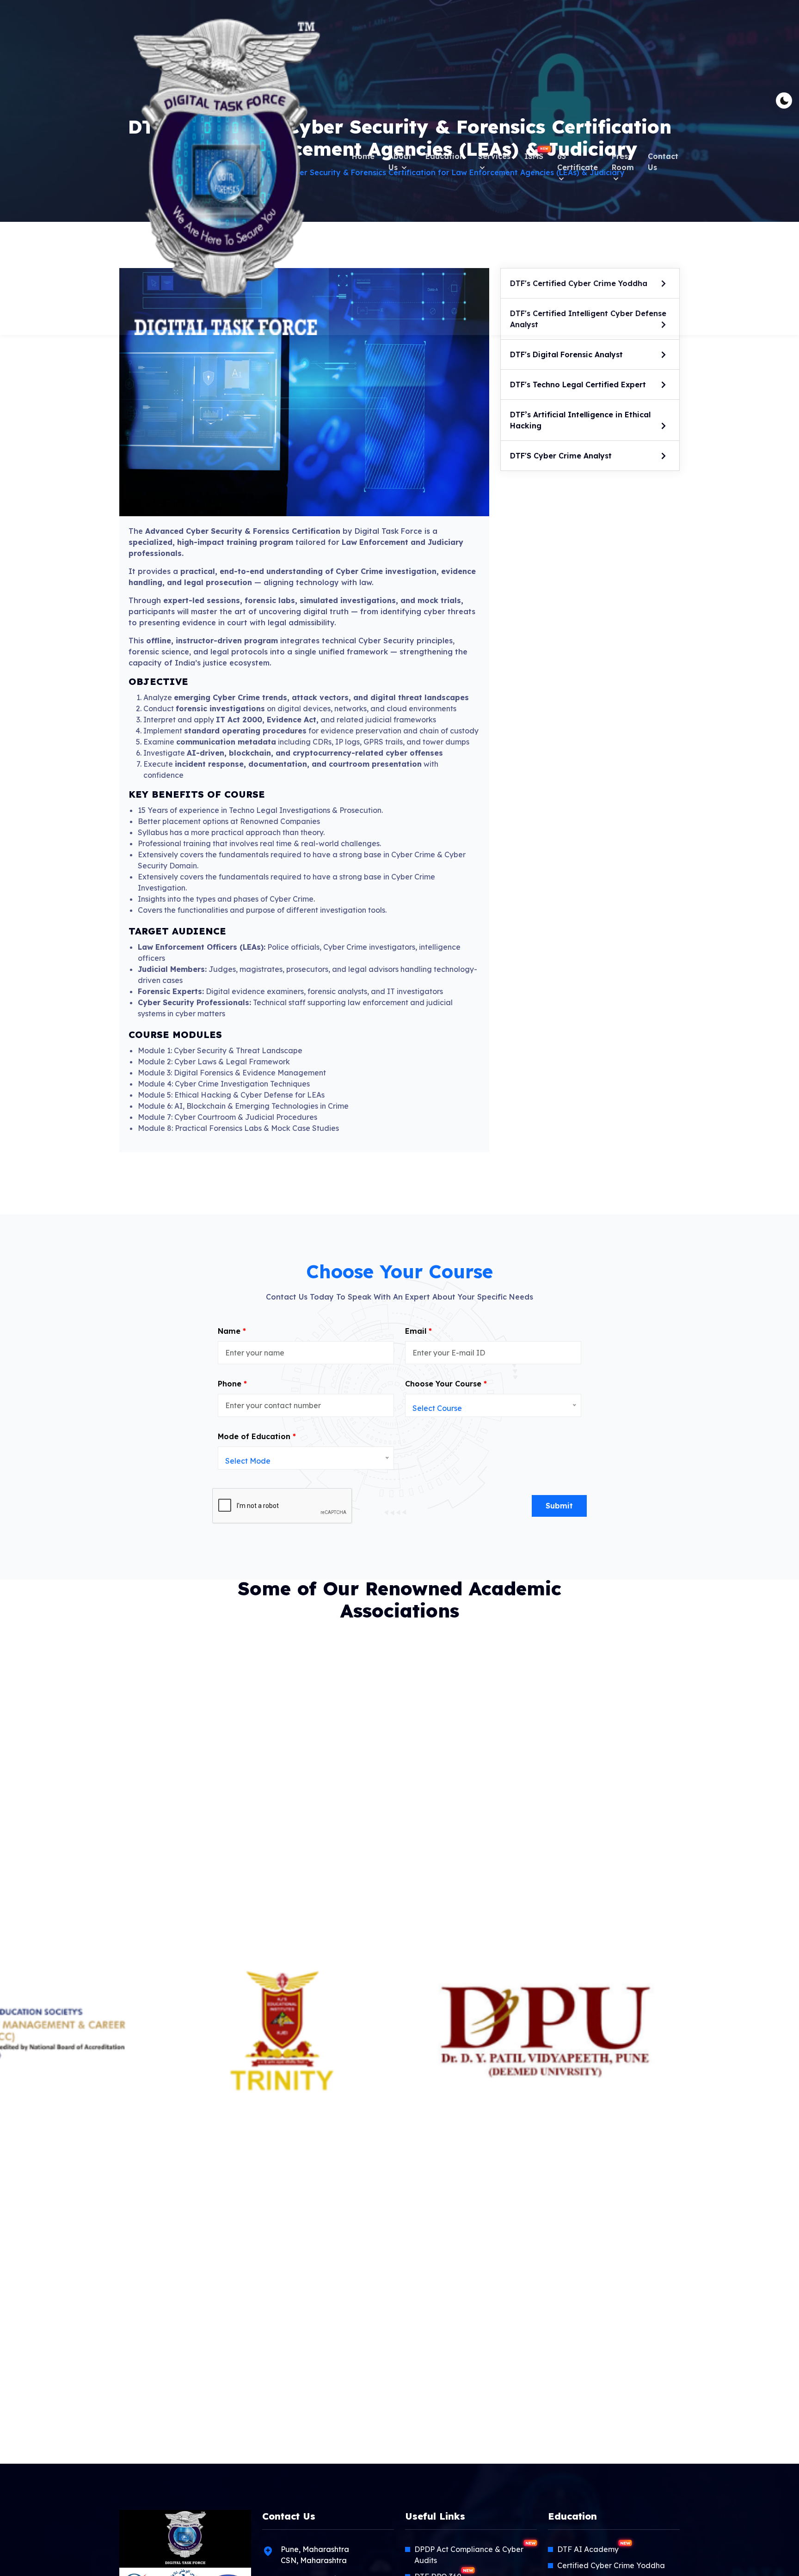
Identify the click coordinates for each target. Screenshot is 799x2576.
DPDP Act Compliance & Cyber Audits (475, 2554)
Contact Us (663, 162)
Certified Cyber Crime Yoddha (611, 2565)
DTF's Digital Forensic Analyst (566, 354)
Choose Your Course (446, 1384)
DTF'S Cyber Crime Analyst (561, 456)
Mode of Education (257, 1436)
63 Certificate (578, 162)
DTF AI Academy (594, 2549)
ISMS (534, 154)
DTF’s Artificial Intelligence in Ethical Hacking (580, 420)
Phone (232, 1384)
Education (445, 156)
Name (232, 1331)
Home (363, 156)
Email (418, 1331)
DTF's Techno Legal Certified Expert (578, 385)
